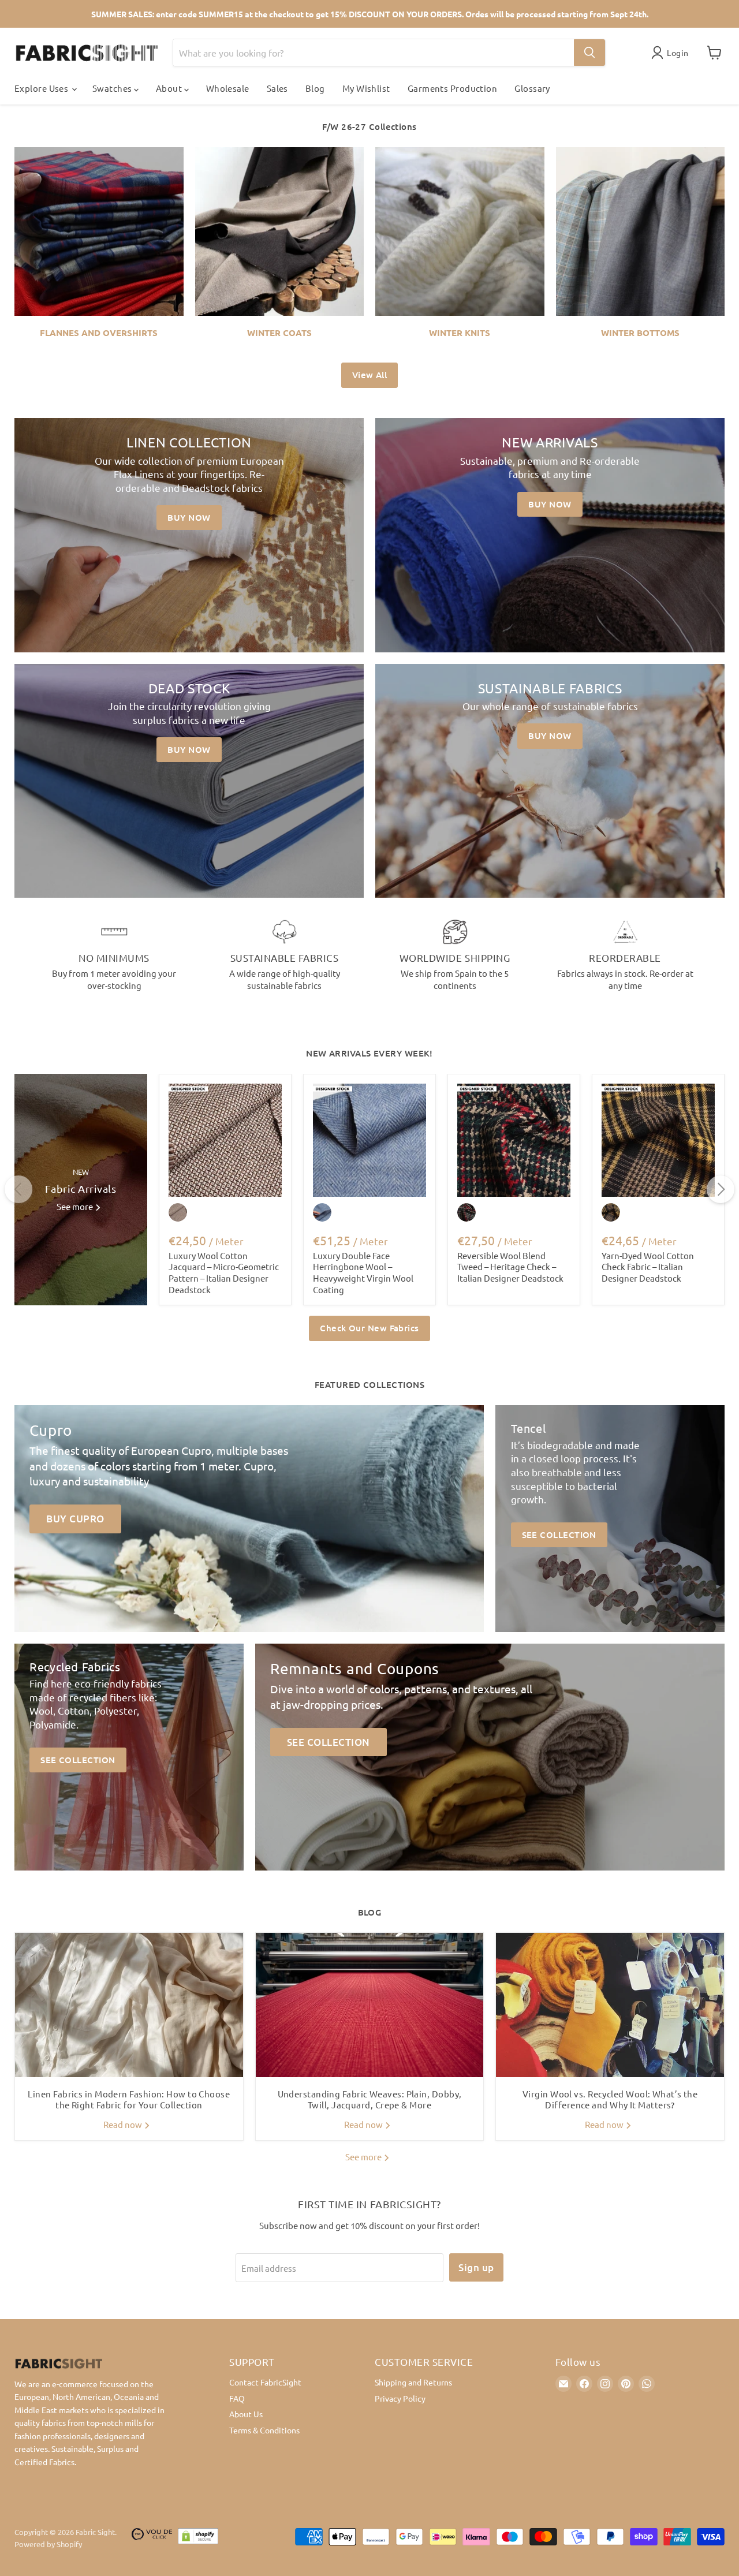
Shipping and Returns (413, 2382)
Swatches (113, 88)
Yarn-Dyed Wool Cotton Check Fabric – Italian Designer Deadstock (648, 1267)
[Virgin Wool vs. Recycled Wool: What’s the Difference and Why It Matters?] (610, 2005)
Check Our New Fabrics (369, 1328)
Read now (124, 2124)
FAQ (237, 2398)
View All (370, 375)
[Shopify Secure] (198, 2538)
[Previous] (18, 1189)
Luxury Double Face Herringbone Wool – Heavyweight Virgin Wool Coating (363, 1272)
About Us (246, 2414)
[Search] (589, 53)
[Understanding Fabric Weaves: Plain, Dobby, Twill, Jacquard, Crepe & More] (370, 2005)
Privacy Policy (400, 2398)
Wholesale (228, 88)
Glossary (532, 88)
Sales (277, 88)
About (170, 88)
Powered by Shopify (48, 2544)
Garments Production (453, 88)
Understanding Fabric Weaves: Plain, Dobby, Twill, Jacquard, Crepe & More (370, 2099)
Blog (315, 88)
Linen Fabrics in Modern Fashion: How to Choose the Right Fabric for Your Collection (129, 2099)
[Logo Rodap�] (152, 2538)
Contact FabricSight (265, 2382)
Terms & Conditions (264, 2430)
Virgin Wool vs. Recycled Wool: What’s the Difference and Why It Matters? (610, 2099)
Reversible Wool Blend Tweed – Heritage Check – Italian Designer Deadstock (510, 1267)
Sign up (476, 2267)
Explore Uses (42, 88)
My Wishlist (366, 88)
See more (364, 2157)
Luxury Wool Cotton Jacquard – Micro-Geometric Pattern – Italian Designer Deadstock (224, 1272)
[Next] (721, 1189)
